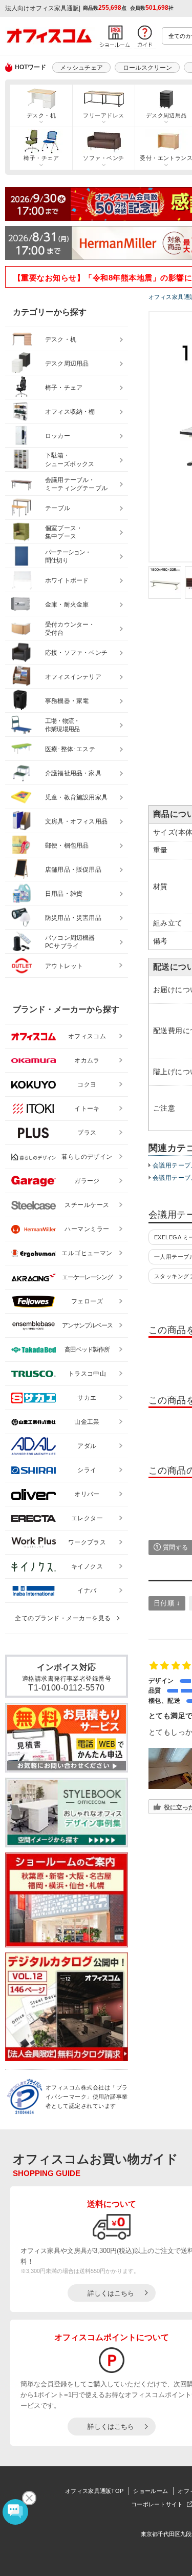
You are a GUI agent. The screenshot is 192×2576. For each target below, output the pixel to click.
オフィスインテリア (73, 677)
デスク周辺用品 (67, 364)
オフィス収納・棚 (70, 412)
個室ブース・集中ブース (64, 532)
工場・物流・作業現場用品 (62, 725)
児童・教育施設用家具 (76, 797)
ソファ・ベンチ (103, 158)
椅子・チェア (41, 158)
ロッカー (58, 436)
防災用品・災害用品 (73, 918)
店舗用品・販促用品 (73, 870)
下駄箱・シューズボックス (70, 460)
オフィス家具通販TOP (94, 2491)
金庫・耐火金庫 (67, 605)
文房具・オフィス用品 (76, 821)
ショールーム (151, 2491)
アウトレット (64, 966)
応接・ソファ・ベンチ (76, 653)
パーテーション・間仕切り (68, 557)
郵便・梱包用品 (67, 846)
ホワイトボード (67, 580)
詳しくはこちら (111, 2293)
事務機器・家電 (67, 701)
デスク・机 (41, 115)
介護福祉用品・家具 (73, 773)
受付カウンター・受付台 (70, 629)
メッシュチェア (81, 68)
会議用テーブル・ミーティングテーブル (76, 484)
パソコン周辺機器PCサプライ (70, 942)
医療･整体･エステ (70, 749)
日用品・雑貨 (64, 894)
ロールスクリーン (147, 68)
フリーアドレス (103, 115)
